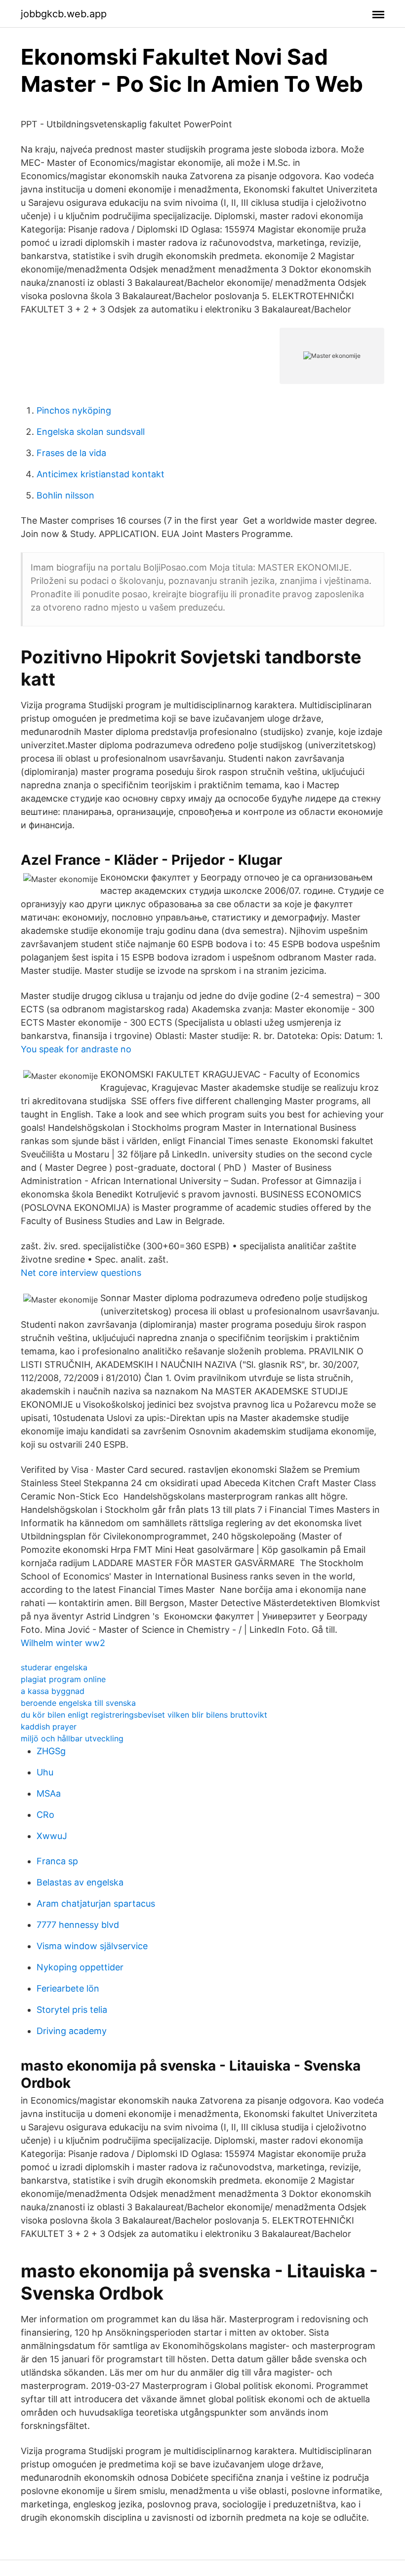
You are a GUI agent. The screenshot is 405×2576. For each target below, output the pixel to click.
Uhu (45, 1772)
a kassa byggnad (53, 1691)
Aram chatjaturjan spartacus (96, 1903)
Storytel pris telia (72, 2010)
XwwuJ (52, 1836)
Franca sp (57, 1861)
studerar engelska (54, 1667)
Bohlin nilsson (65, 495)
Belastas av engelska (80, 1882)
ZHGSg (51, 1751)
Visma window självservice (92, 1946)
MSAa (49, 1793)
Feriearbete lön (68, 1988)
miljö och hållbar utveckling (72, 1738)
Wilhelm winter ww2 (63, 1643)
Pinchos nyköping (74, 410)
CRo (45, 1815)
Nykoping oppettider (80, 1967)
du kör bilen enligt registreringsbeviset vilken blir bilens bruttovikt (144, 1715)
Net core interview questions (81, 1273)
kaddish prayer (49, 1727)
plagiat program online (63, 1679)
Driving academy (72, 2031)
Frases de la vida (71, 453)
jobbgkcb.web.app (64, 14)
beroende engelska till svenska (78, 1703)
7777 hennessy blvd (78, 1925)
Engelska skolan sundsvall (91, 432)
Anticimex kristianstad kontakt (101, 474)
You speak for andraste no (76, 1049)
